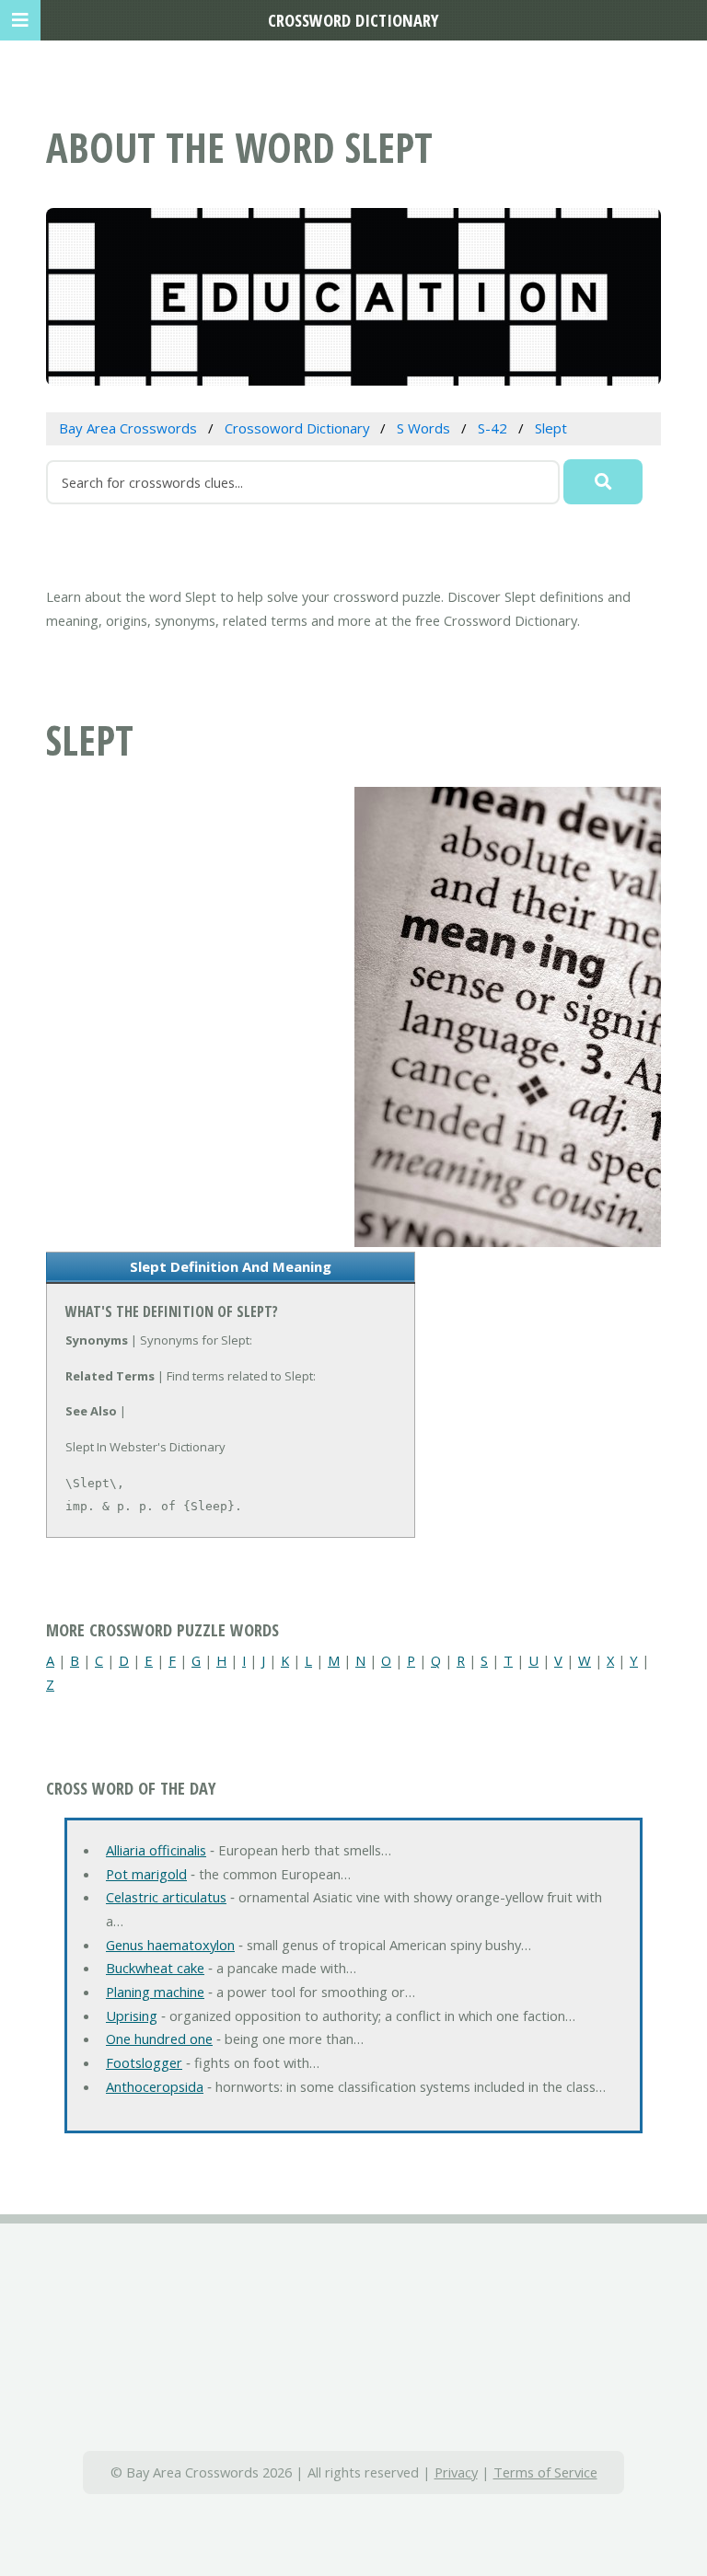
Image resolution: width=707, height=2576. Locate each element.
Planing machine (155, 1992)
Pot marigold (146, 1874)
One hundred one (159, 2039)
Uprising (132, 2016)
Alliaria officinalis (156, 1850)
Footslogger (144, 2062)
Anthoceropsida (155, 2086)
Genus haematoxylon (170, 1945)
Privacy (456, 2472)
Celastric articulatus (166, 1897)
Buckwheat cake (155, 1968)
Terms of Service (545, 2472)
